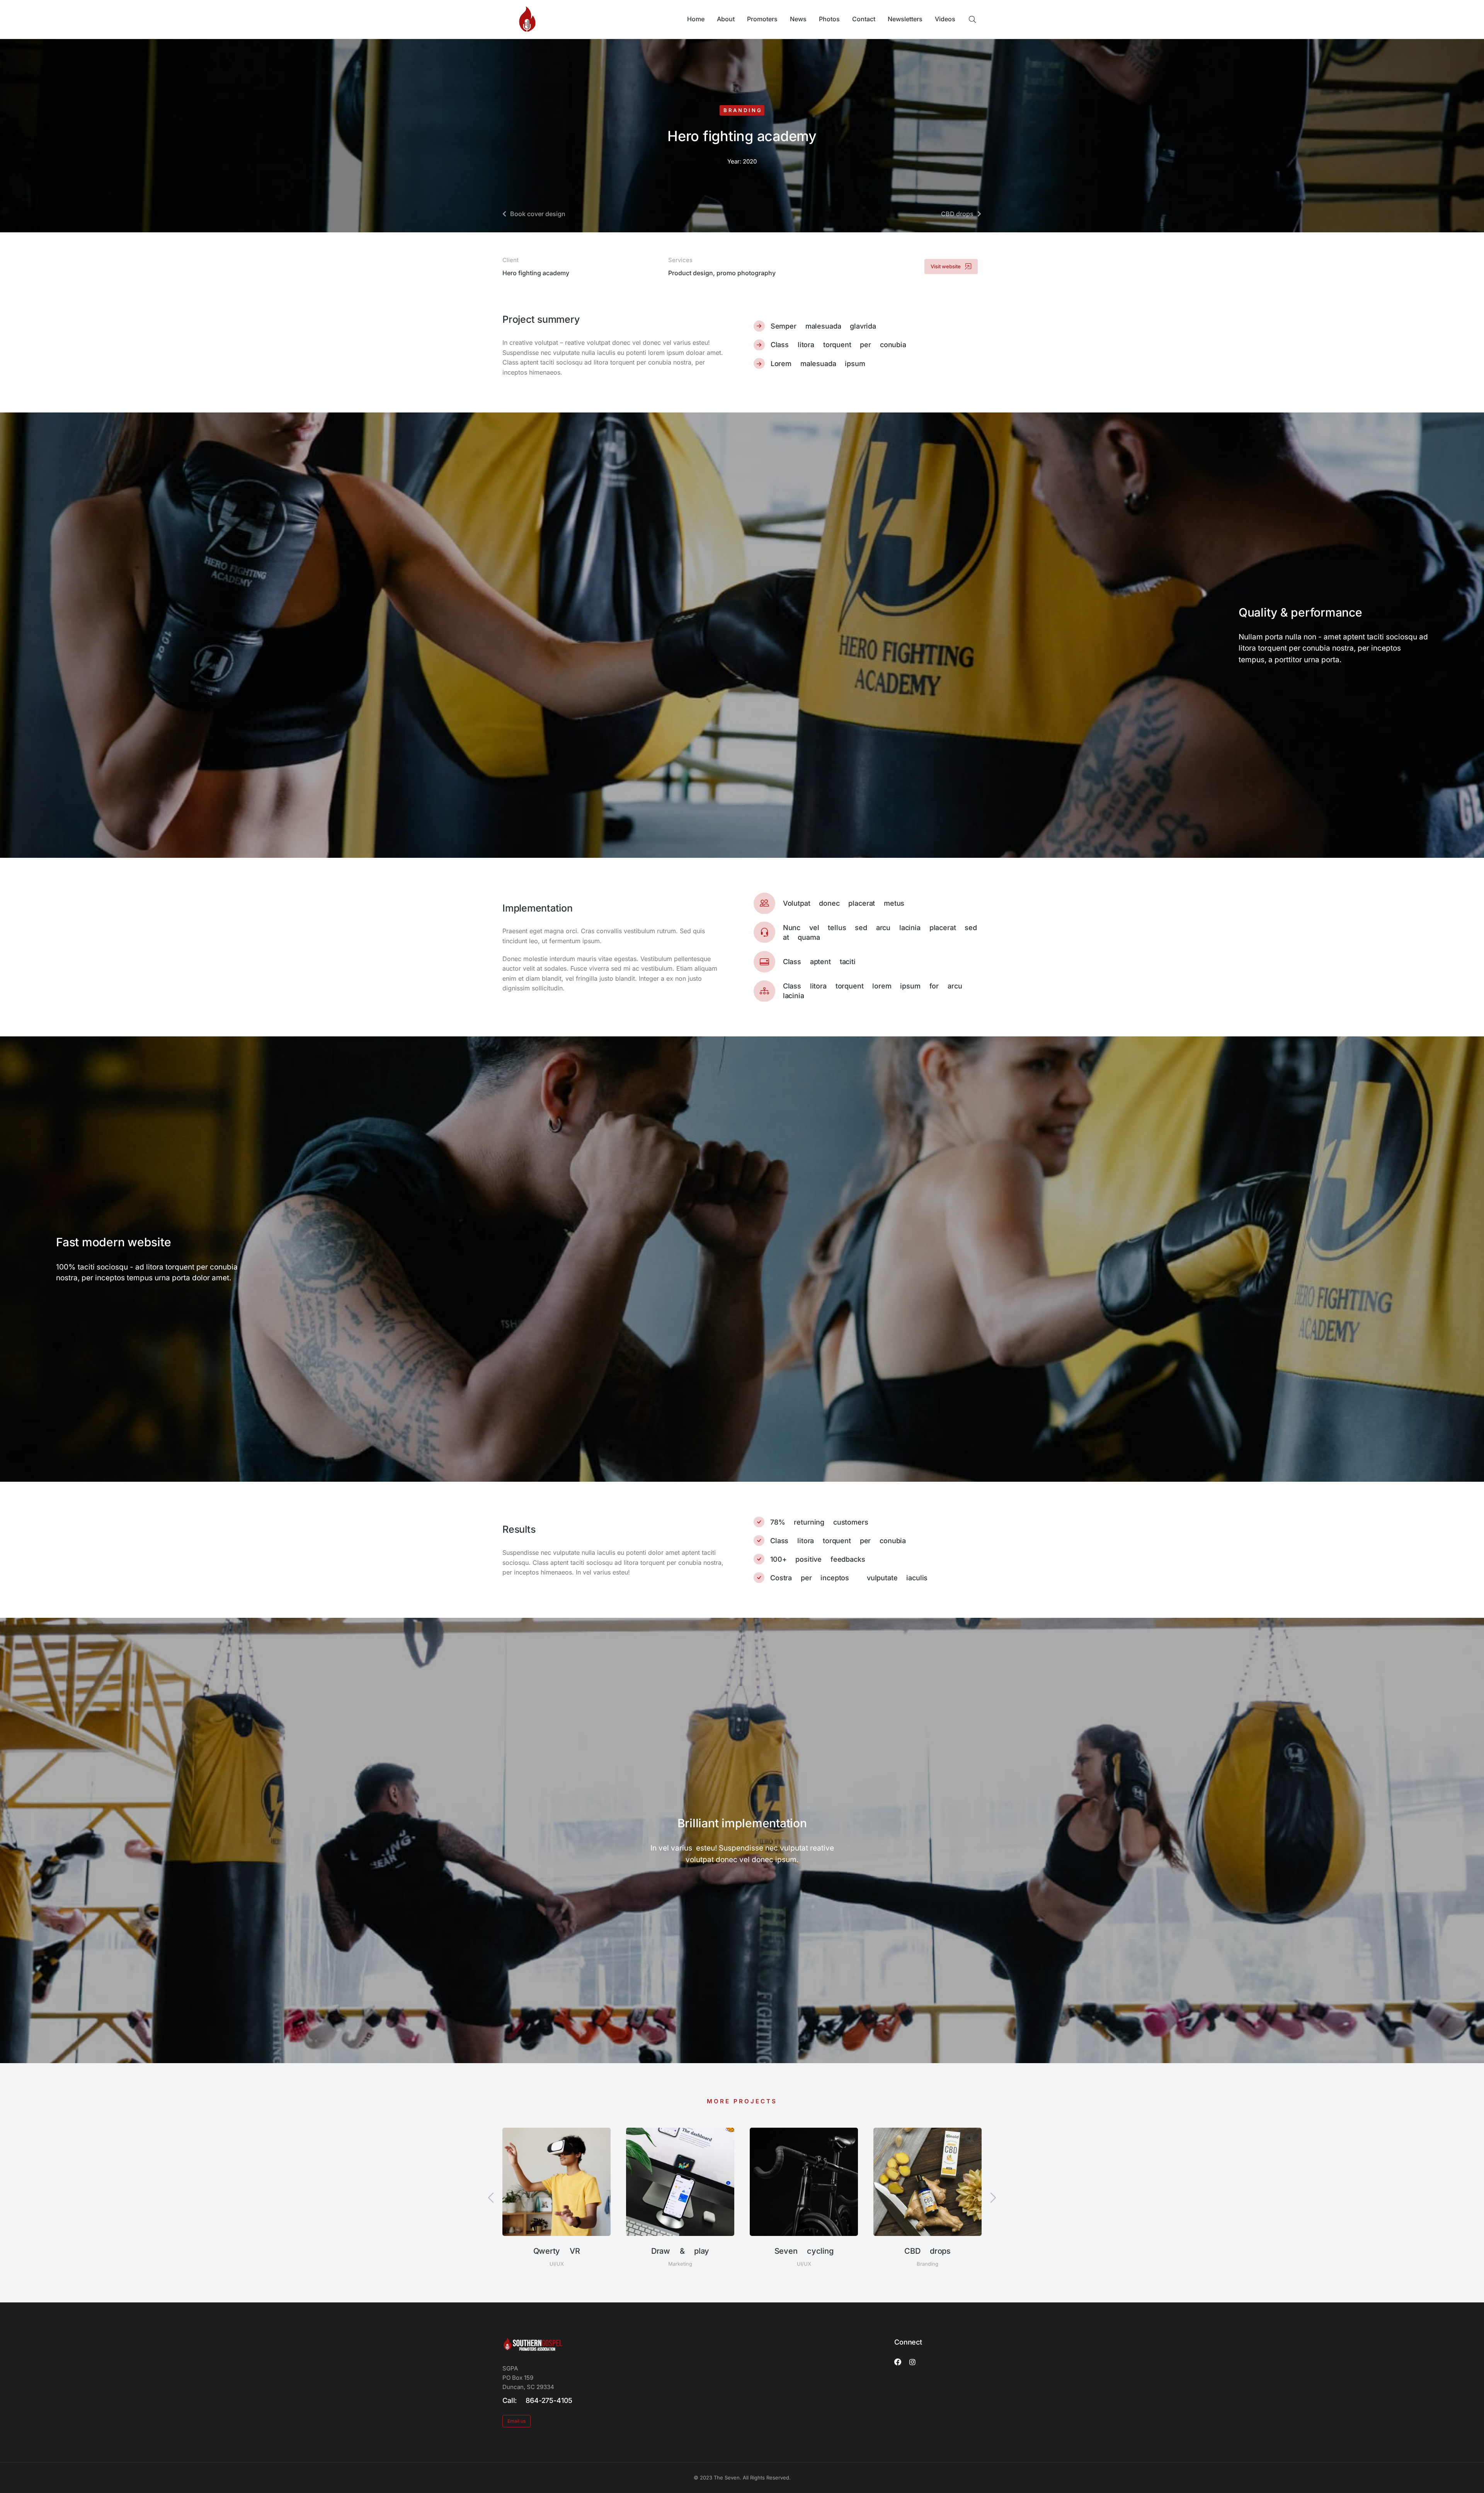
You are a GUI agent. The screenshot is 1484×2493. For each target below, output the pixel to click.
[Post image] (556, 2182)
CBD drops (927, 2251)
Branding (743, 110)
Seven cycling (804, 2251)
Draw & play (680, 2251)
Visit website (946, 266)
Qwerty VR (557, 2251)
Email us (517, 2421)
